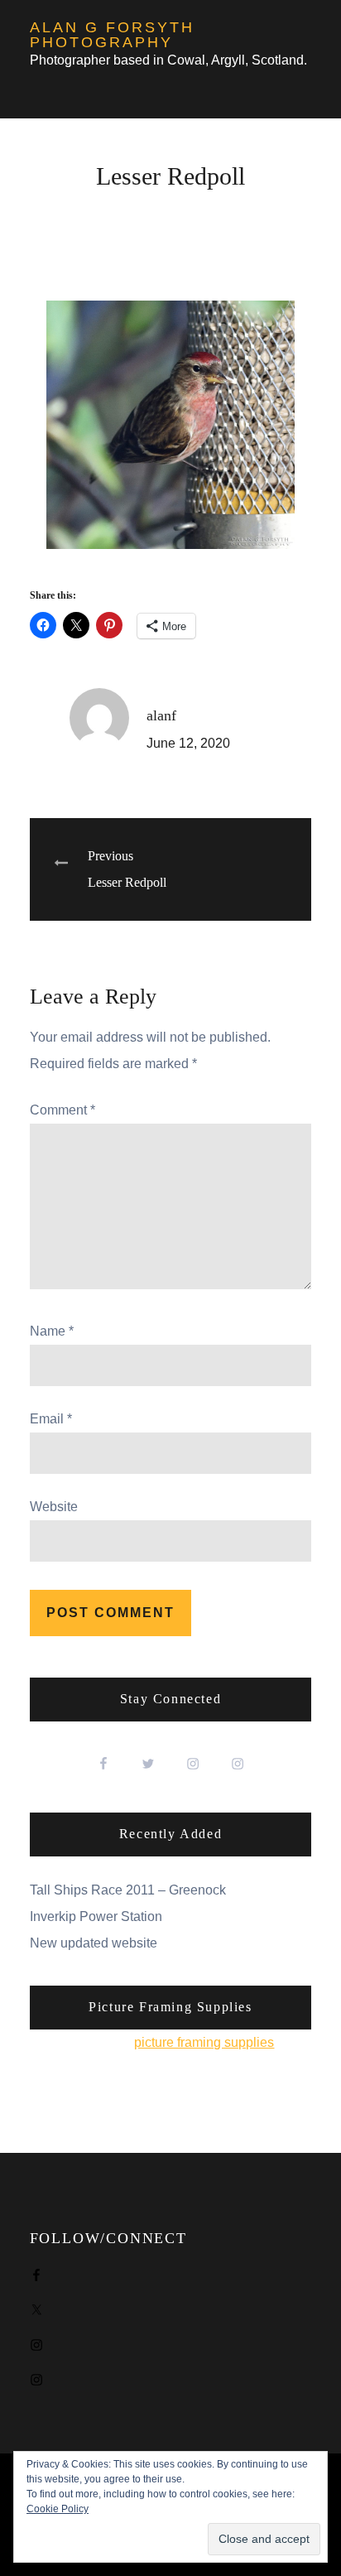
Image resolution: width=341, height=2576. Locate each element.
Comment (62, 1110)
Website (54, 1507)
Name (52, 1331)
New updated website (94, 1943)
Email (51, 1419)
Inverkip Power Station (96, 1916)
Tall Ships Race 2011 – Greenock (128, 1890)
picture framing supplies (204, 2042)
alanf (161, 715)
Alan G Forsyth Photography (112, 35)
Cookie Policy (58, 2509)
